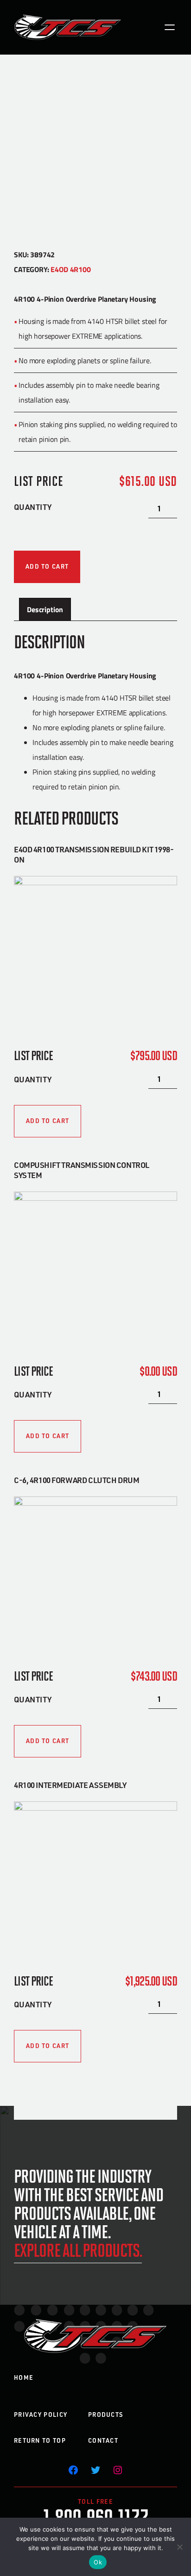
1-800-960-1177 (96, 2516)
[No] (179, 2547)
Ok (98, 2562)
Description (45, 609)
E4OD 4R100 (70, 269)
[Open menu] (170, 27)
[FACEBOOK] (73, 2470)
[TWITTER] (95, 2470)
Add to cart (47, 566)
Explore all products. (78, 2249)
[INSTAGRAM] (118, 2470)
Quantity (33, 507)
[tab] (45, 609)
